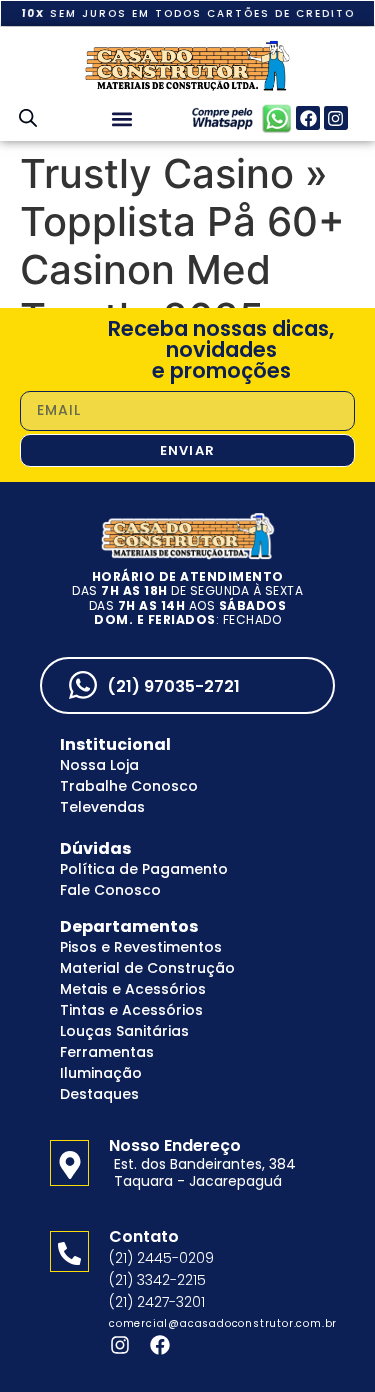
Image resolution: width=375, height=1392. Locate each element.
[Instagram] (336, 118)
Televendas (102, 807)
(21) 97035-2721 (173, 686)
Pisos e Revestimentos (141, 947)
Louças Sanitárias (124, 1031)
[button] (121, 118)
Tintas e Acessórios (131, 1010)
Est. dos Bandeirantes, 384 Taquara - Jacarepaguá (205, 1172)
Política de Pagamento (144, 869)
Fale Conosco (110, 890)
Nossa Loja (99, 765)
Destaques (99, 1094)
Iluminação (101, 1073)
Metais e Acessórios (133, 989)
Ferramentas (107, 1052)
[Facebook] (308, 118)
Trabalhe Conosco (129, 786)
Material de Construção (147, 968)
